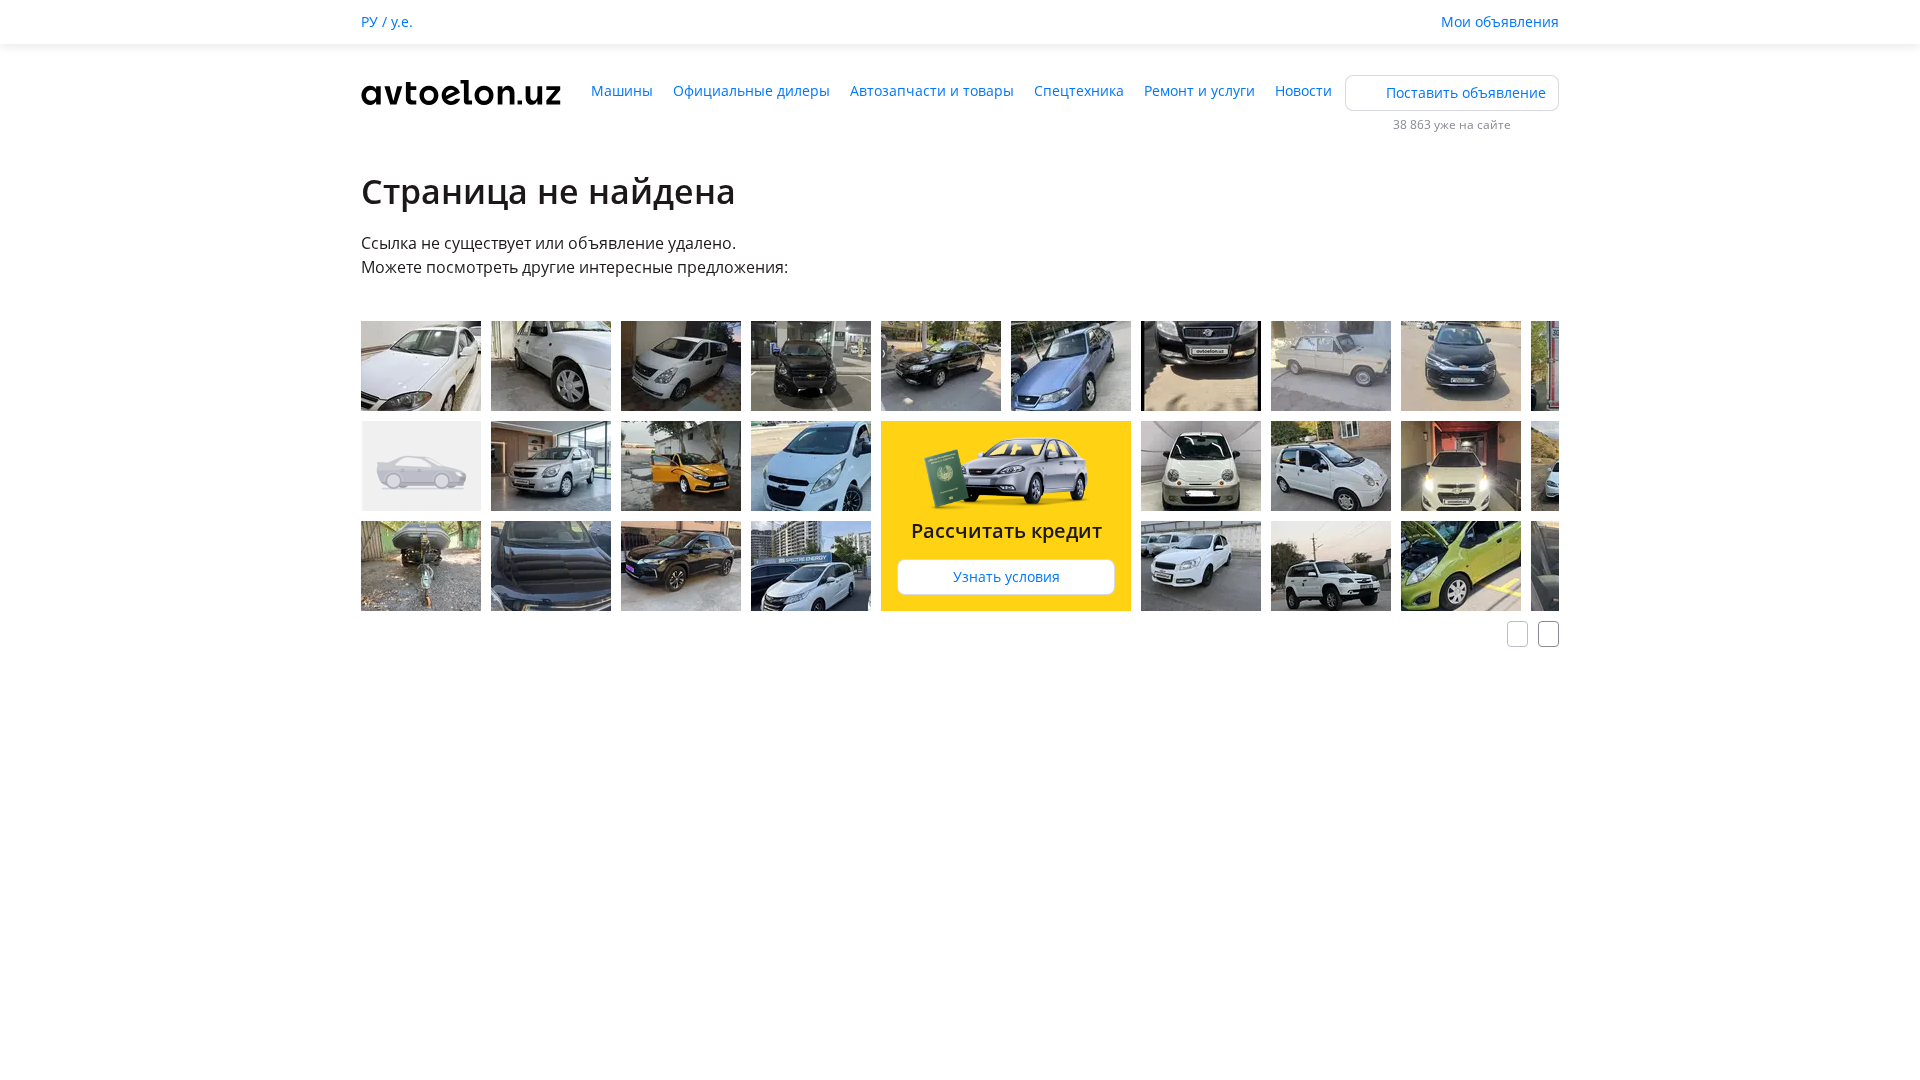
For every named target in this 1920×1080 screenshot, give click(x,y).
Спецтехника (1079, 90)
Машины (622, 90)
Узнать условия (1006, 576)
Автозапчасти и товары (932, 90)
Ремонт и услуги (1199, 90)
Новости (1303, 90)
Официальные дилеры (751, 90)
